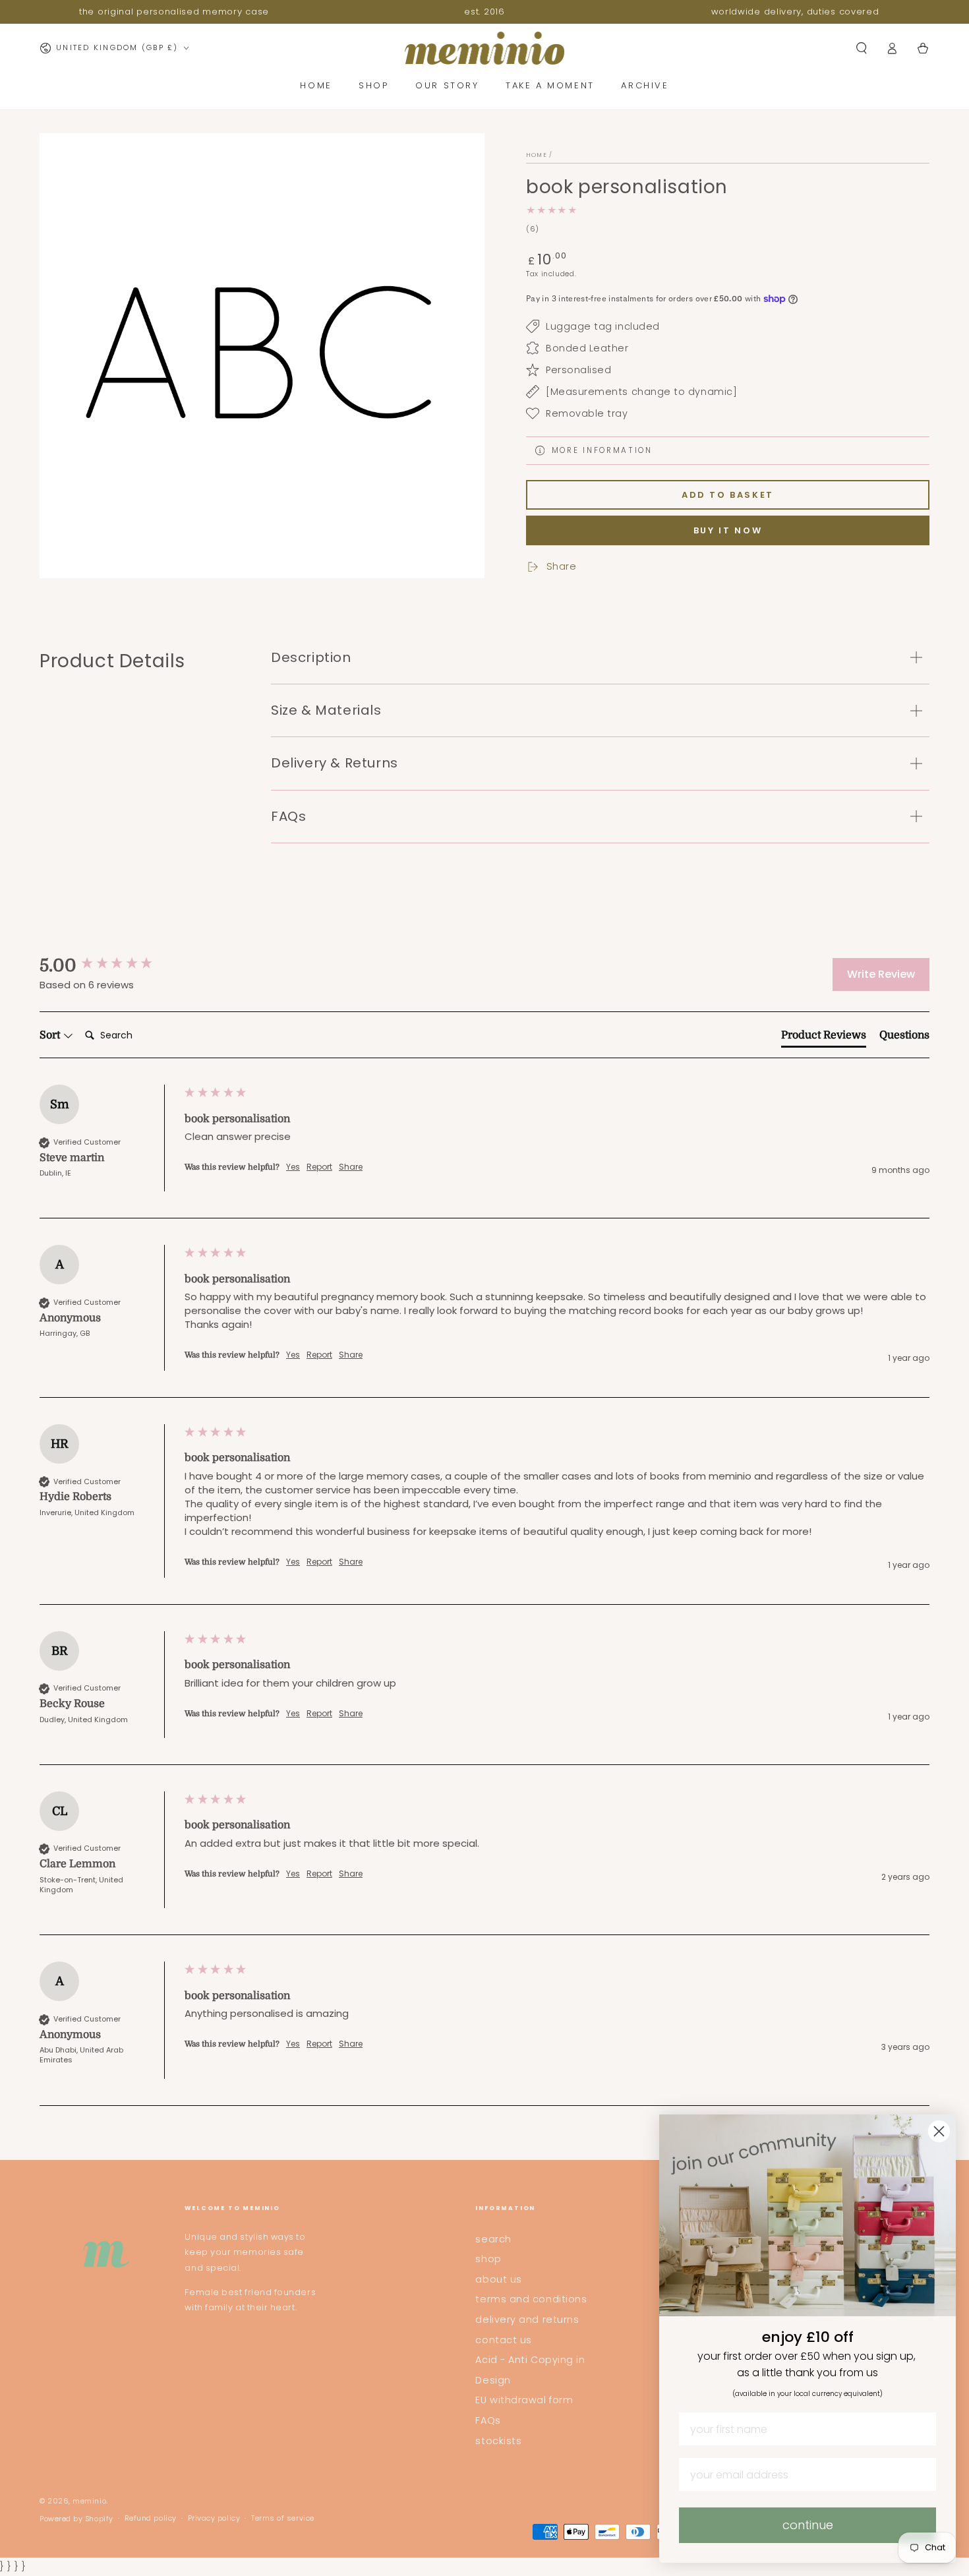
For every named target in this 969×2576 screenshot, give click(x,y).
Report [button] (319, 1167)
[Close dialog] (939, 2131)
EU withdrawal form (524, 2400)
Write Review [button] (881, 974)
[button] (861, 48)
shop (488, 2259)
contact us (503, 2340)
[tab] (824, 1038)
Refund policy (151, 2518)
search (493, 2239)
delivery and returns (527, 2320)
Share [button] (351, 1167)
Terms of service (283, 2518)
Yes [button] (293, 1167)
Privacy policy (214, 2518)
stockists (498, 2441)
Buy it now (728, 530)
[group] (109, 966)
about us (498, 2279)
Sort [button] (51, 1035)
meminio (89, 2501)
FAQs (488, 2420)
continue (808, 2525)
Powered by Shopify (76, 2519)
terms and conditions (531, 2299)
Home (537, 155)
